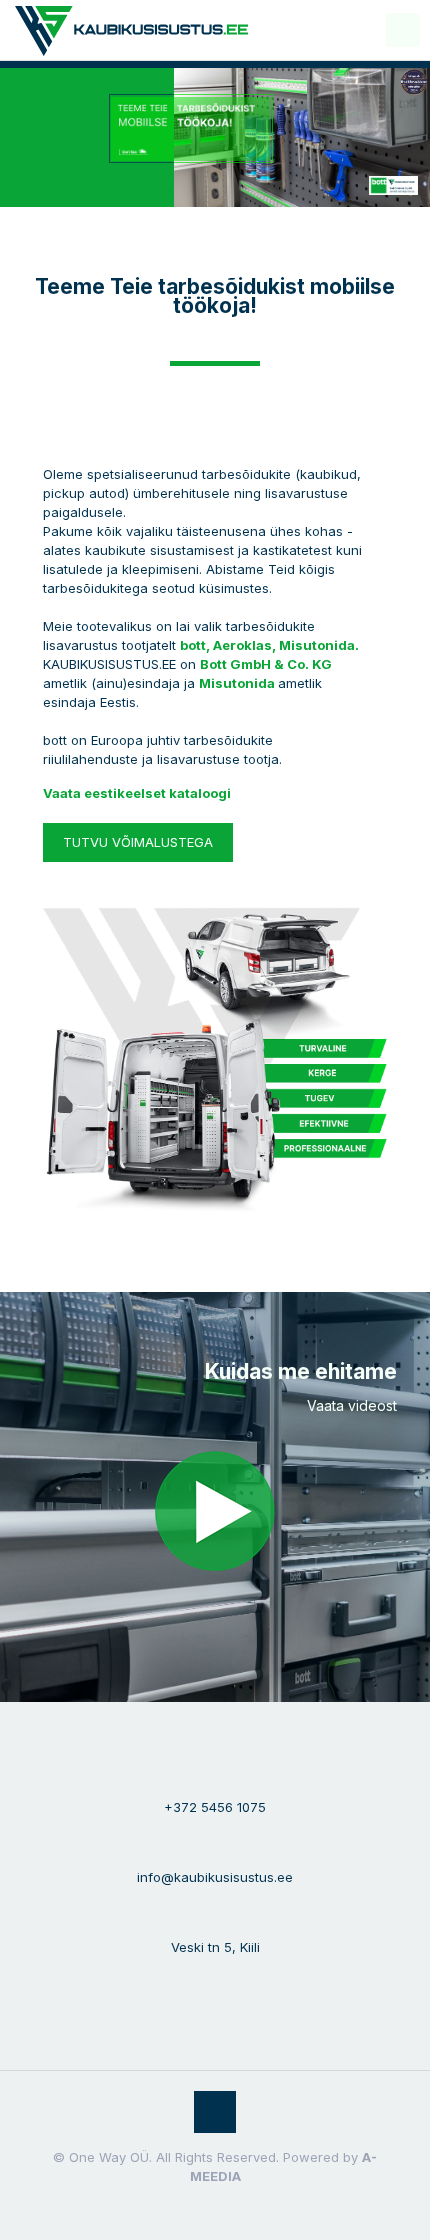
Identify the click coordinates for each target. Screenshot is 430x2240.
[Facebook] (201, 2209)
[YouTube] (228, 2209)
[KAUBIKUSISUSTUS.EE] (131, 30)
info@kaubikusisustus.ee (215, 1877)
